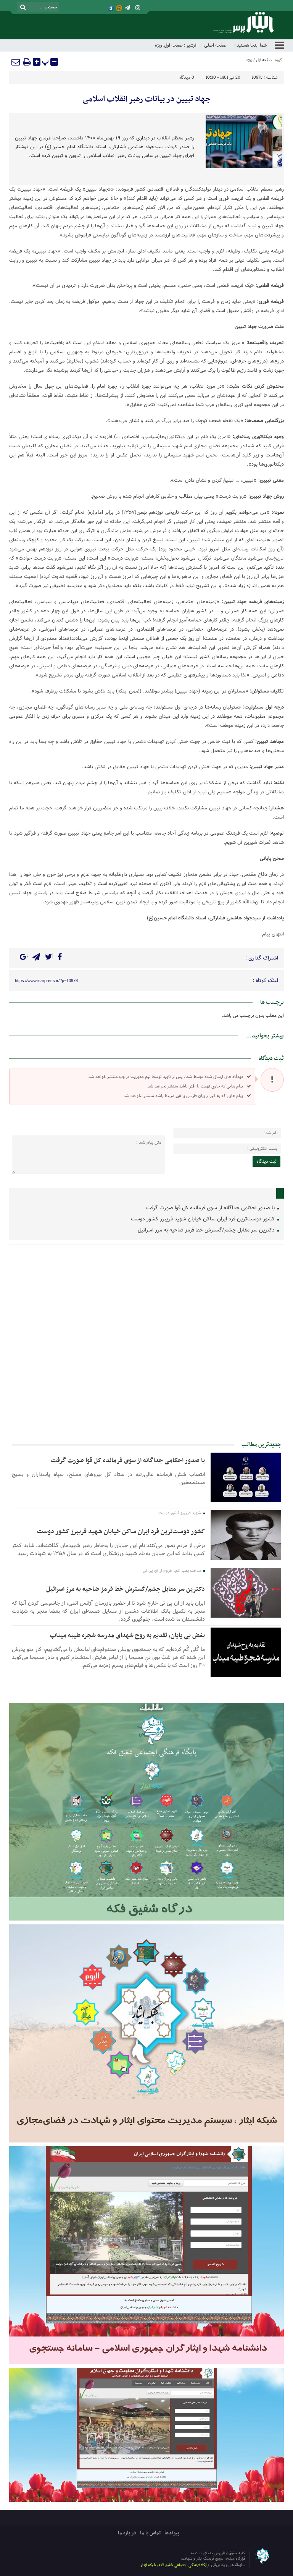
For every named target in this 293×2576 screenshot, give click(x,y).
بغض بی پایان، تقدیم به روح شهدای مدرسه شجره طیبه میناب (127, 1636)
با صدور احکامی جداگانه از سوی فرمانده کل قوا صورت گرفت (211, 1208)
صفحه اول (173, 45)
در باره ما (127, 2533)
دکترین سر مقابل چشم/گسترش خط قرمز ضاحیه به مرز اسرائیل (207, 1230)
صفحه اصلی (215, 45)
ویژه (159, 45)
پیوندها (172, 2533)
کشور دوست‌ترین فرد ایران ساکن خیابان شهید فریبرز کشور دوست (204, 1219)
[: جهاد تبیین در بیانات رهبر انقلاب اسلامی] (16, 62)
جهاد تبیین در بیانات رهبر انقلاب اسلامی (146, 99)
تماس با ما (150, 2533)
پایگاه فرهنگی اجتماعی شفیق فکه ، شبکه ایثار (175, 2565)
